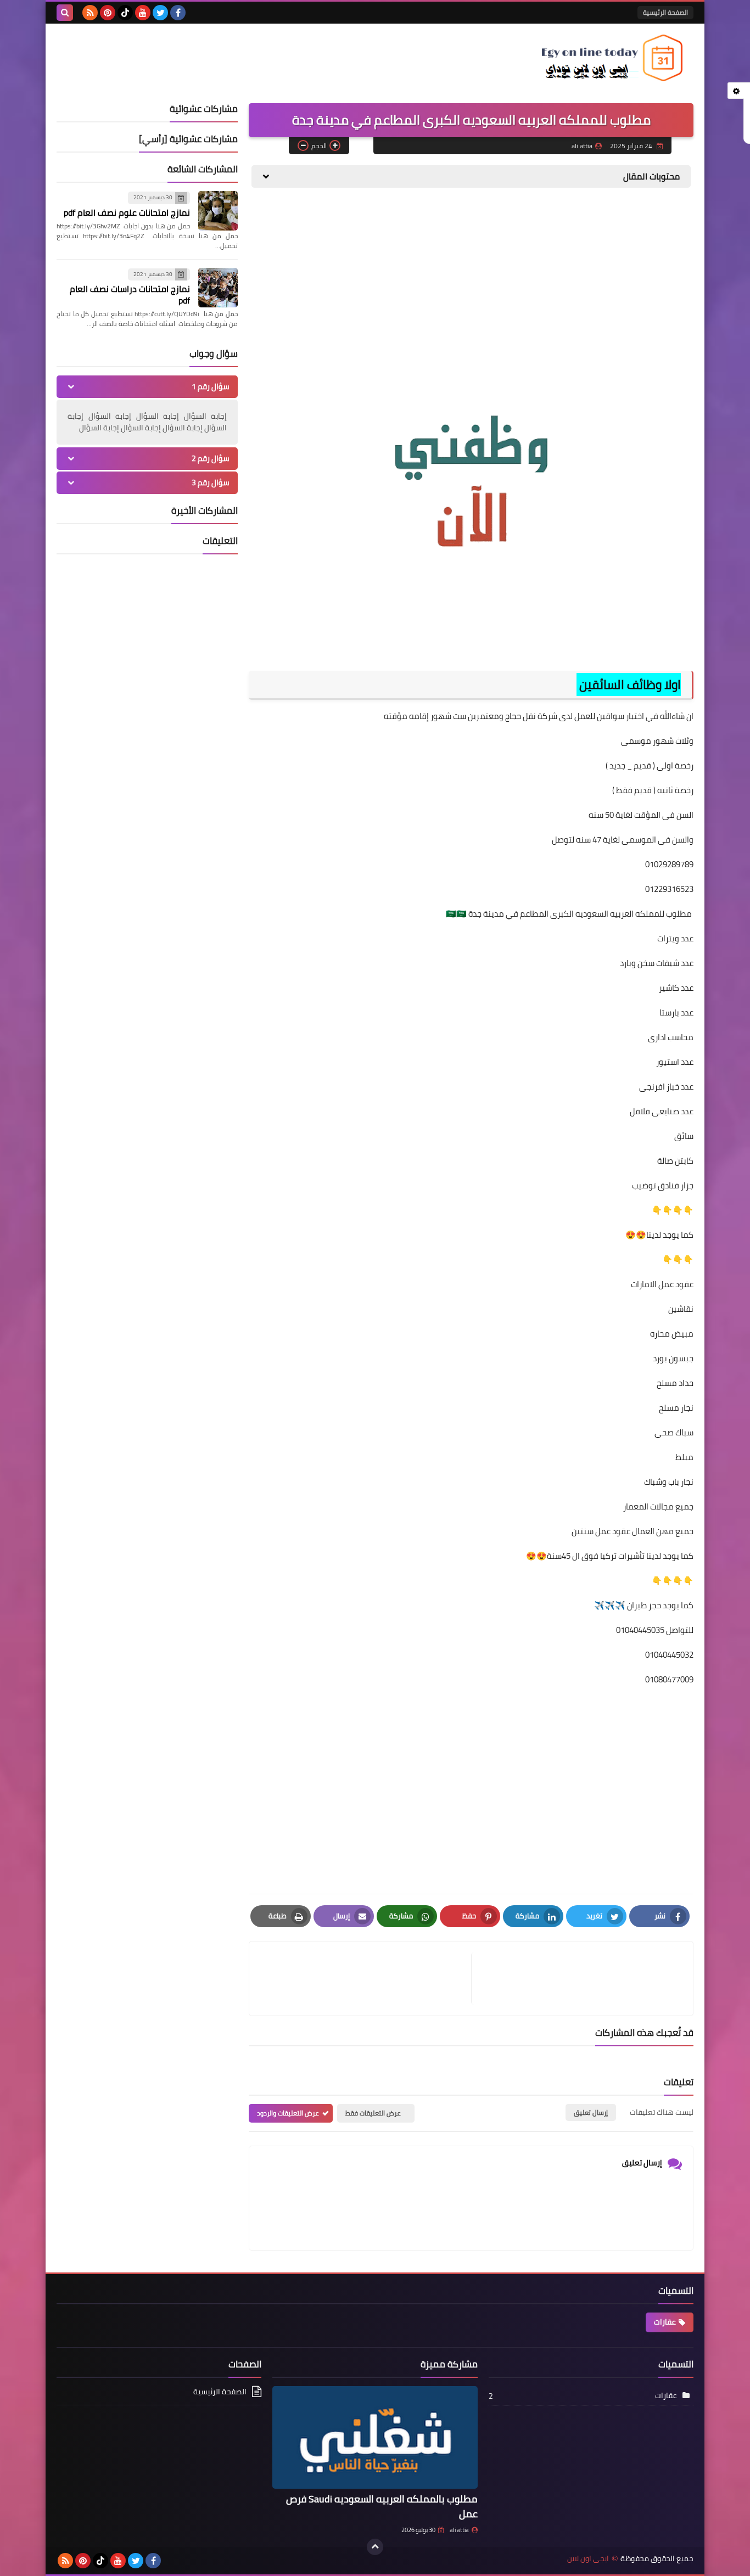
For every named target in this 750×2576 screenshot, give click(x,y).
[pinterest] (108, 13)
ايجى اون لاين (588, 2559)
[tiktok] (125, 13)
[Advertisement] (471, 281)
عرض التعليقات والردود (288, 2113)
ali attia (459, 2530)
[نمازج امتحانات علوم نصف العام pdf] (218, 211)
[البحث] (65, 13)
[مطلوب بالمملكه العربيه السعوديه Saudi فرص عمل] (375, 2437)
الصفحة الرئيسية (665, 12)
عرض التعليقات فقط (373, 2113)
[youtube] (143, 13)
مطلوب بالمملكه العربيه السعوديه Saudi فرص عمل (382, 2506)
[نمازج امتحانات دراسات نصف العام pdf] (218, 288)
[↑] (375, 2547)
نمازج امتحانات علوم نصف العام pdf (127, 212)
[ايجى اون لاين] (614, 58)
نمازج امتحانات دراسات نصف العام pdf (130, 294)
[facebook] (178, 13)
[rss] (90, 13)
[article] (366, 1979)
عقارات (665, 2322)
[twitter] (160, 13)
